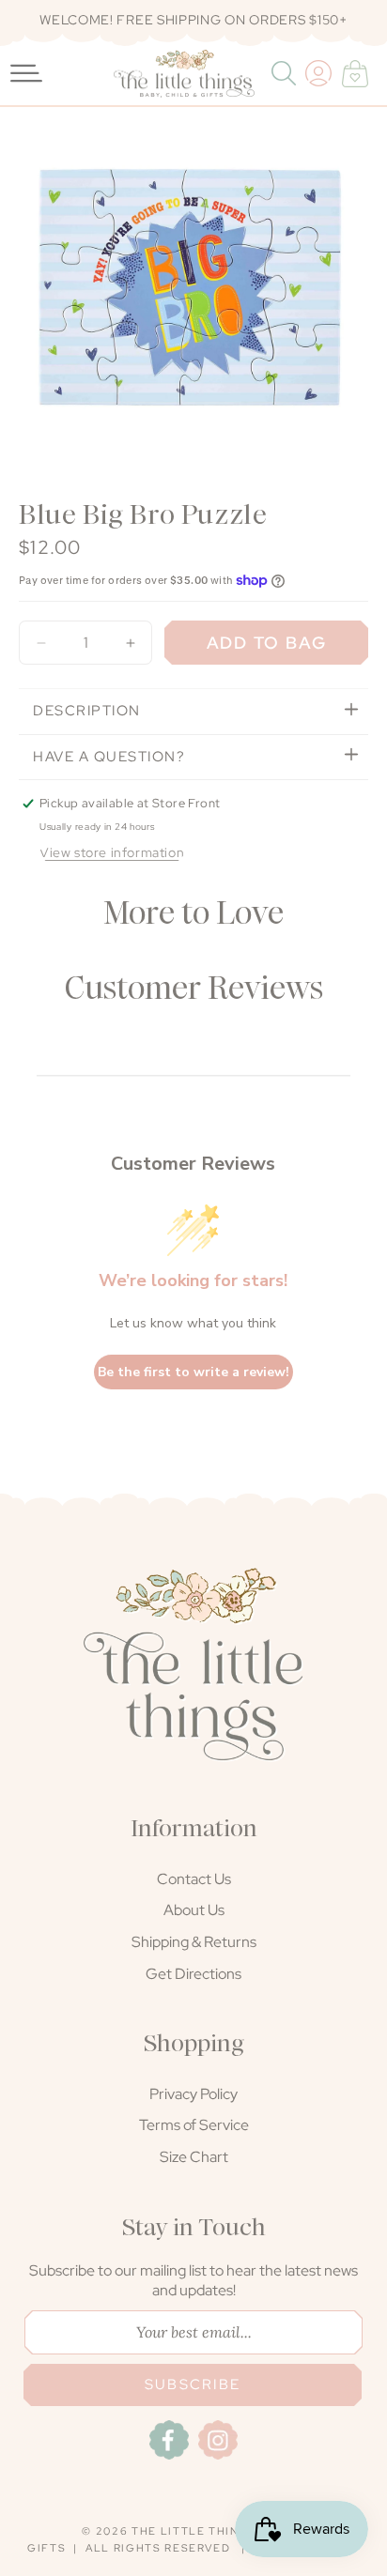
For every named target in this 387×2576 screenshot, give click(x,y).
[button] (286, 73)
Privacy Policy (193, 2094)
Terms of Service (194, 2125)
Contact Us (194, 1879)
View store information (112, 852)
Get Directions (193, 1974)
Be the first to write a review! (193, 1372)
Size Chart (194, 2157)
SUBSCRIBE (193, 2384)
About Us (194, 1910)
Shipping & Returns (194, 1942)
